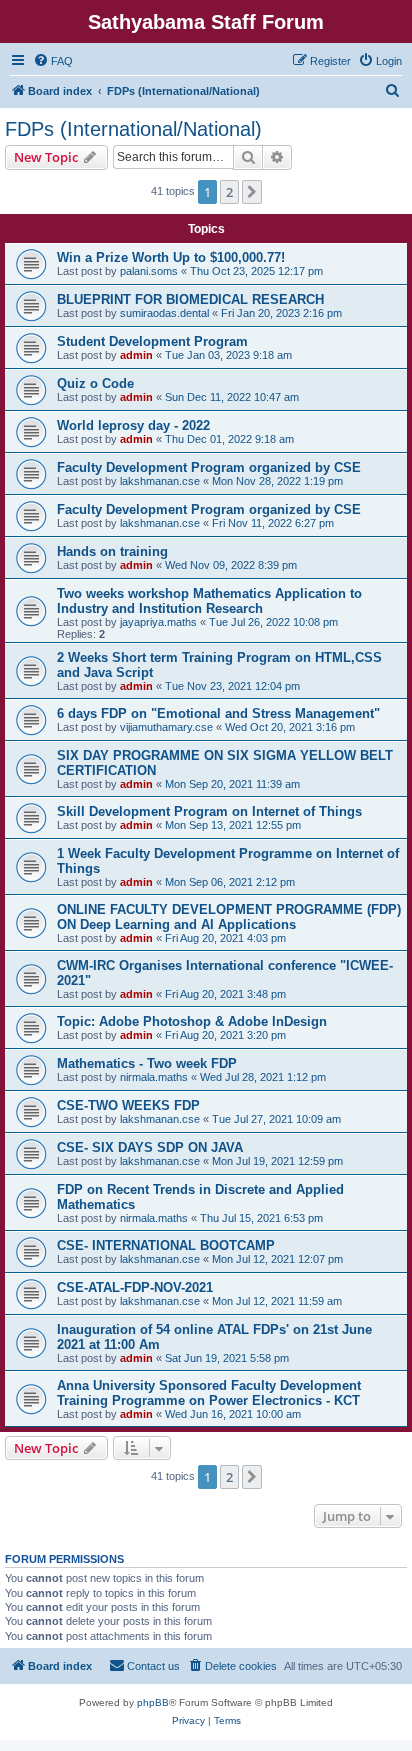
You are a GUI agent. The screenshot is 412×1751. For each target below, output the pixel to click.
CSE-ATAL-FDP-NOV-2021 (135, 1287)
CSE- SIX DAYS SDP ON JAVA (150, 1147)
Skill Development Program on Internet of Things (209, 811)
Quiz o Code (95, 383)
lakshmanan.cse (160, 481)
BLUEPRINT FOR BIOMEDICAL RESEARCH (190, 299)
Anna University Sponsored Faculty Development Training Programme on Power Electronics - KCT (209, 1393)
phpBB (153, 1702)
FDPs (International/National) (133, 129)
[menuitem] (53, 61)
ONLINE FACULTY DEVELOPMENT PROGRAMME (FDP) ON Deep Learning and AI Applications (229, 917)
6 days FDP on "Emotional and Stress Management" (218, 713)
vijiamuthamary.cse (166, 727)
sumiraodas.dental (164, 313)
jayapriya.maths (158, 622)
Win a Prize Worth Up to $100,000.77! (171, 257)
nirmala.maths (154, 1077)
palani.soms (149, 271)
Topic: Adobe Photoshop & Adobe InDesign (192, 1021)
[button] (252, 192)
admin (136, 355)
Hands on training (112, 551)
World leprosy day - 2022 (133, 425)
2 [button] (229, 192)
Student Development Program (152, 341)
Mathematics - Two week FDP (147, 1063)
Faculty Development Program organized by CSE (209, 467)
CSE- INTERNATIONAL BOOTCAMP (166, 1245)
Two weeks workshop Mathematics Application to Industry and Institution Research (209, 601)
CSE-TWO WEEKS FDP (128, 1105)
